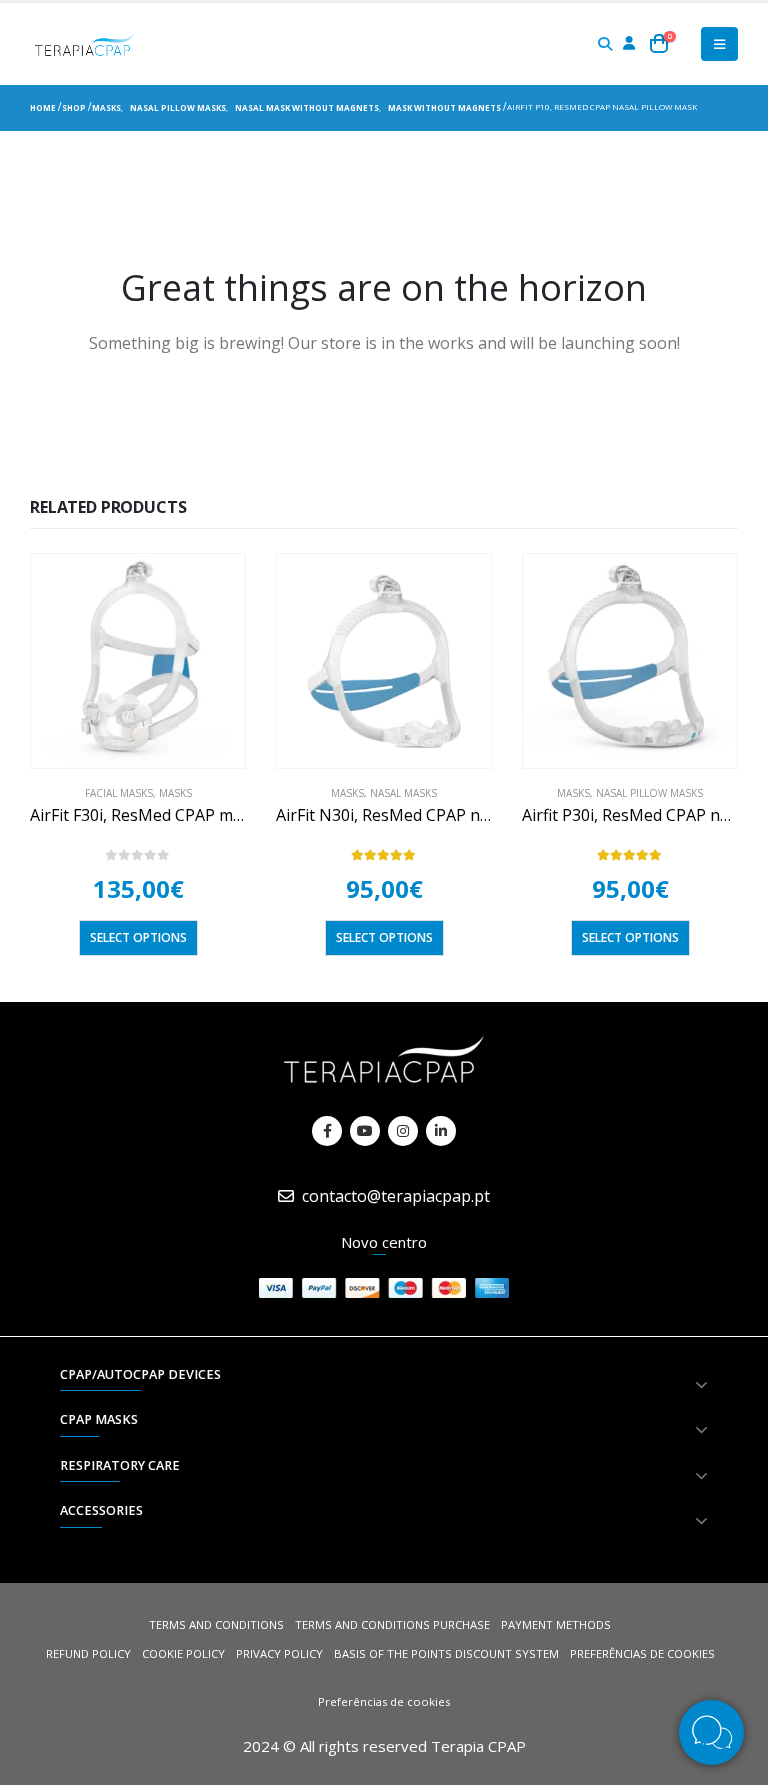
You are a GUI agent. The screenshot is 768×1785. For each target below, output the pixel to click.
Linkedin (441, 1131)
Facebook (327, 1131)
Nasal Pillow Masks (649, 793)
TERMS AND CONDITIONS (216, 1624)
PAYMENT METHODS (556, 1624)
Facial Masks (119, 793)
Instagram (403, 1131)
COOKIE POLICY (183, 1653)
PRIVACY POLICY (279, 1653)
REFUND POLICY (88, 1653)
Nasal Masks (403, 793)
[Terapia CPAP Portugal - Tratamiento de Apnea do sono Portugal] (85, 43)
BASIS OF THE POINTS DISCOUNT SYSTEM (446, 1653)
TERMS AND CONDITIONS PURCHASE (392, 1624)
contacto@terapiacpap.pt (396, 1196)
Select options (138, 937)
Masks (175, 793)
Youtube (365, 1131)
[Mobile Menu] (719, 44)
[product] (138, 661)
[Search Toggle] (605, 44)
